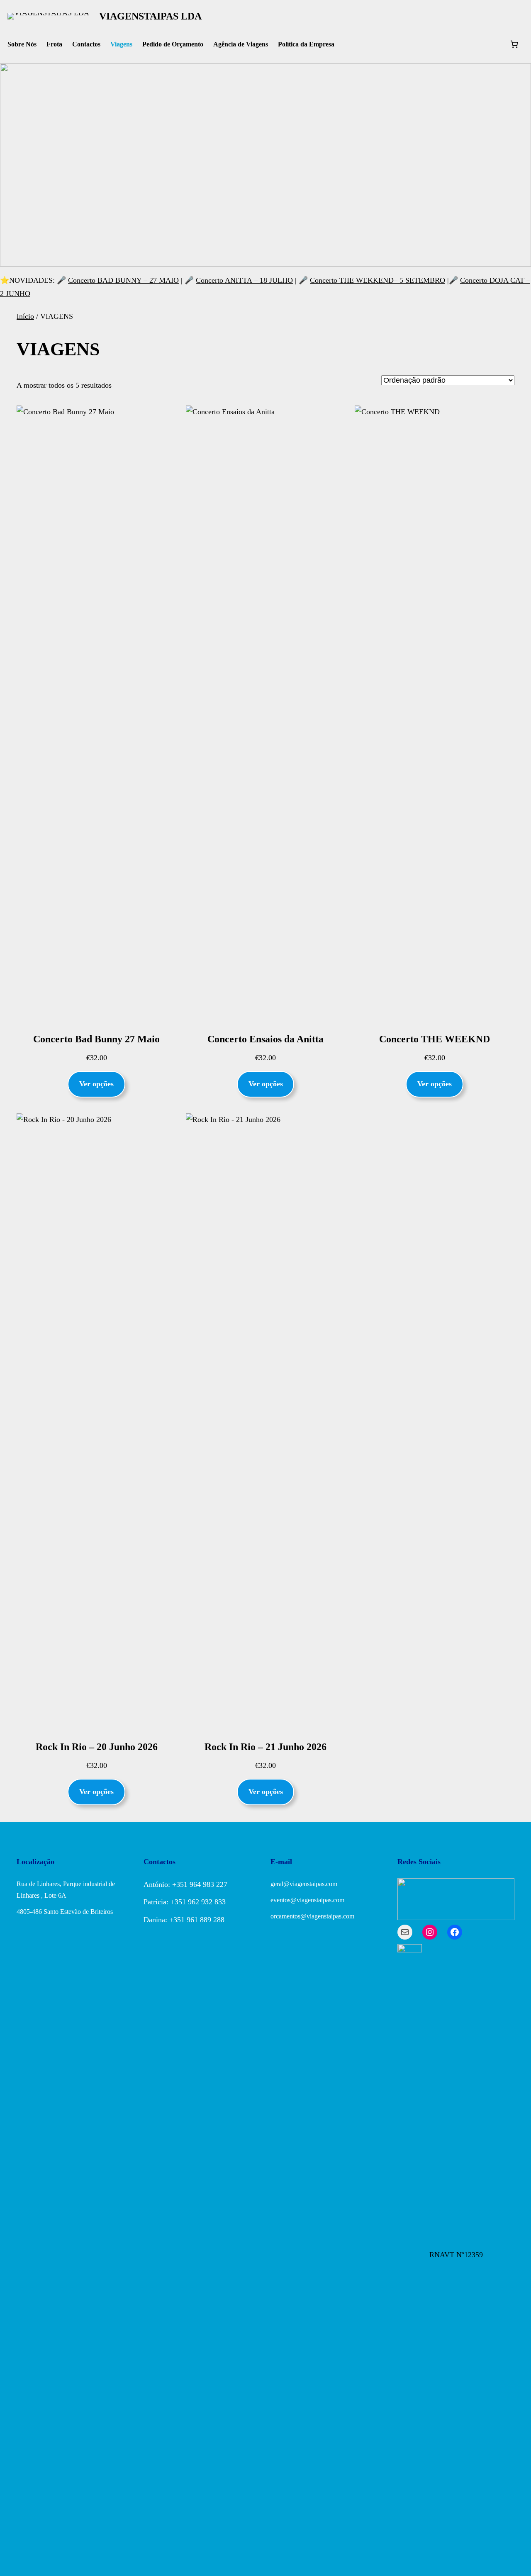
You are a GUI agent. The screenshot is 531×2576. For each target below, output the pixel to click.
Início (25, 316)
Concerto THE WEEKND (435, 1039)
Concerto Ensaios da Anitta (265, 1039)
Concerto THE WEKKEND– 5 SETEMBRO (378, 280)
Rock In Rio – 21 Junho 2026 (265, 1747)
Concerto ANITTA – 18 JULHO (244, 280)
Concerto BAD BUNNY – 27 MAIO (123, 280)
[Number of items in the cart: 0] (514, 44)
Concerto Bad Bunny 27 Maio (96, 1039)
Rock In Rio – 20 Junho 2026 (97, 1747)
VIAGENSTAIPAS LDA (150, 16)
